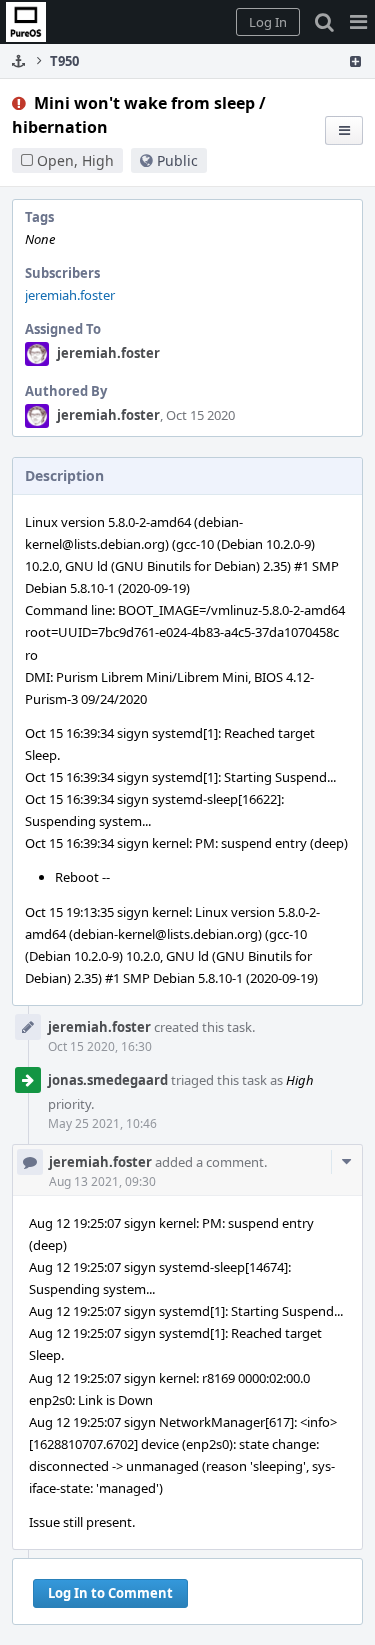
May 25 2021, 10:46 (102, 1123)
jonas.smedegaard (108, 1080)
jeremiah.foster (70, 295)
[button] (358, 22)
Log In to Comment (110, 1593)
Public (177, 160)
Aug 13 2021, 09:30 (102, 1181)
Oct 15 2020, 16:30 (100, 1046)
